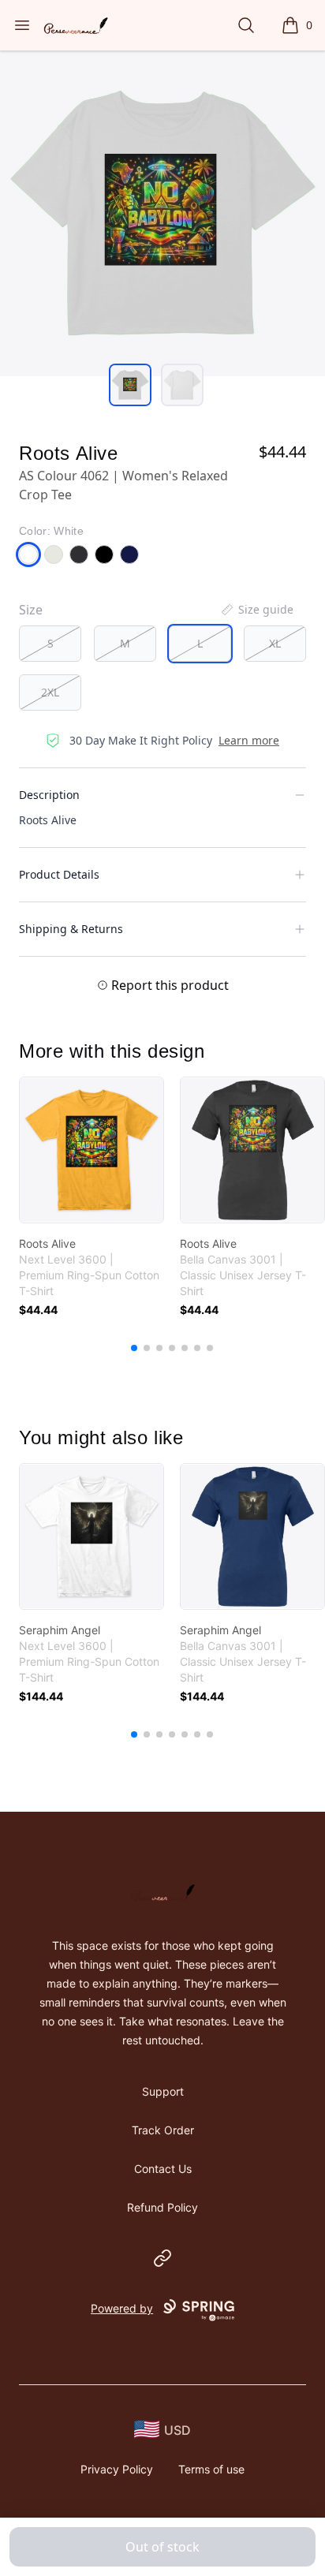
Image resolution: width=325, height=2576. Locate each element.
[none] (256, 610)
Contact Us (163, 2169)
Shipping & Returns (71, 929)
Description (49, 795)
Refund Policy (162, 2207)
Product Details (59, 874)
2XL (50, 692)
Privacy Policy (117, 2469)
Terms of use (211, 2469)
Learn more (249, 740)
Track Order (163, 2130)
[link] (92, 1150)
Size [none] (31, 610)
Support (163, 2091)
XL (275, 643)
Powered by (122, 2308)
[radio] (50, 644)
